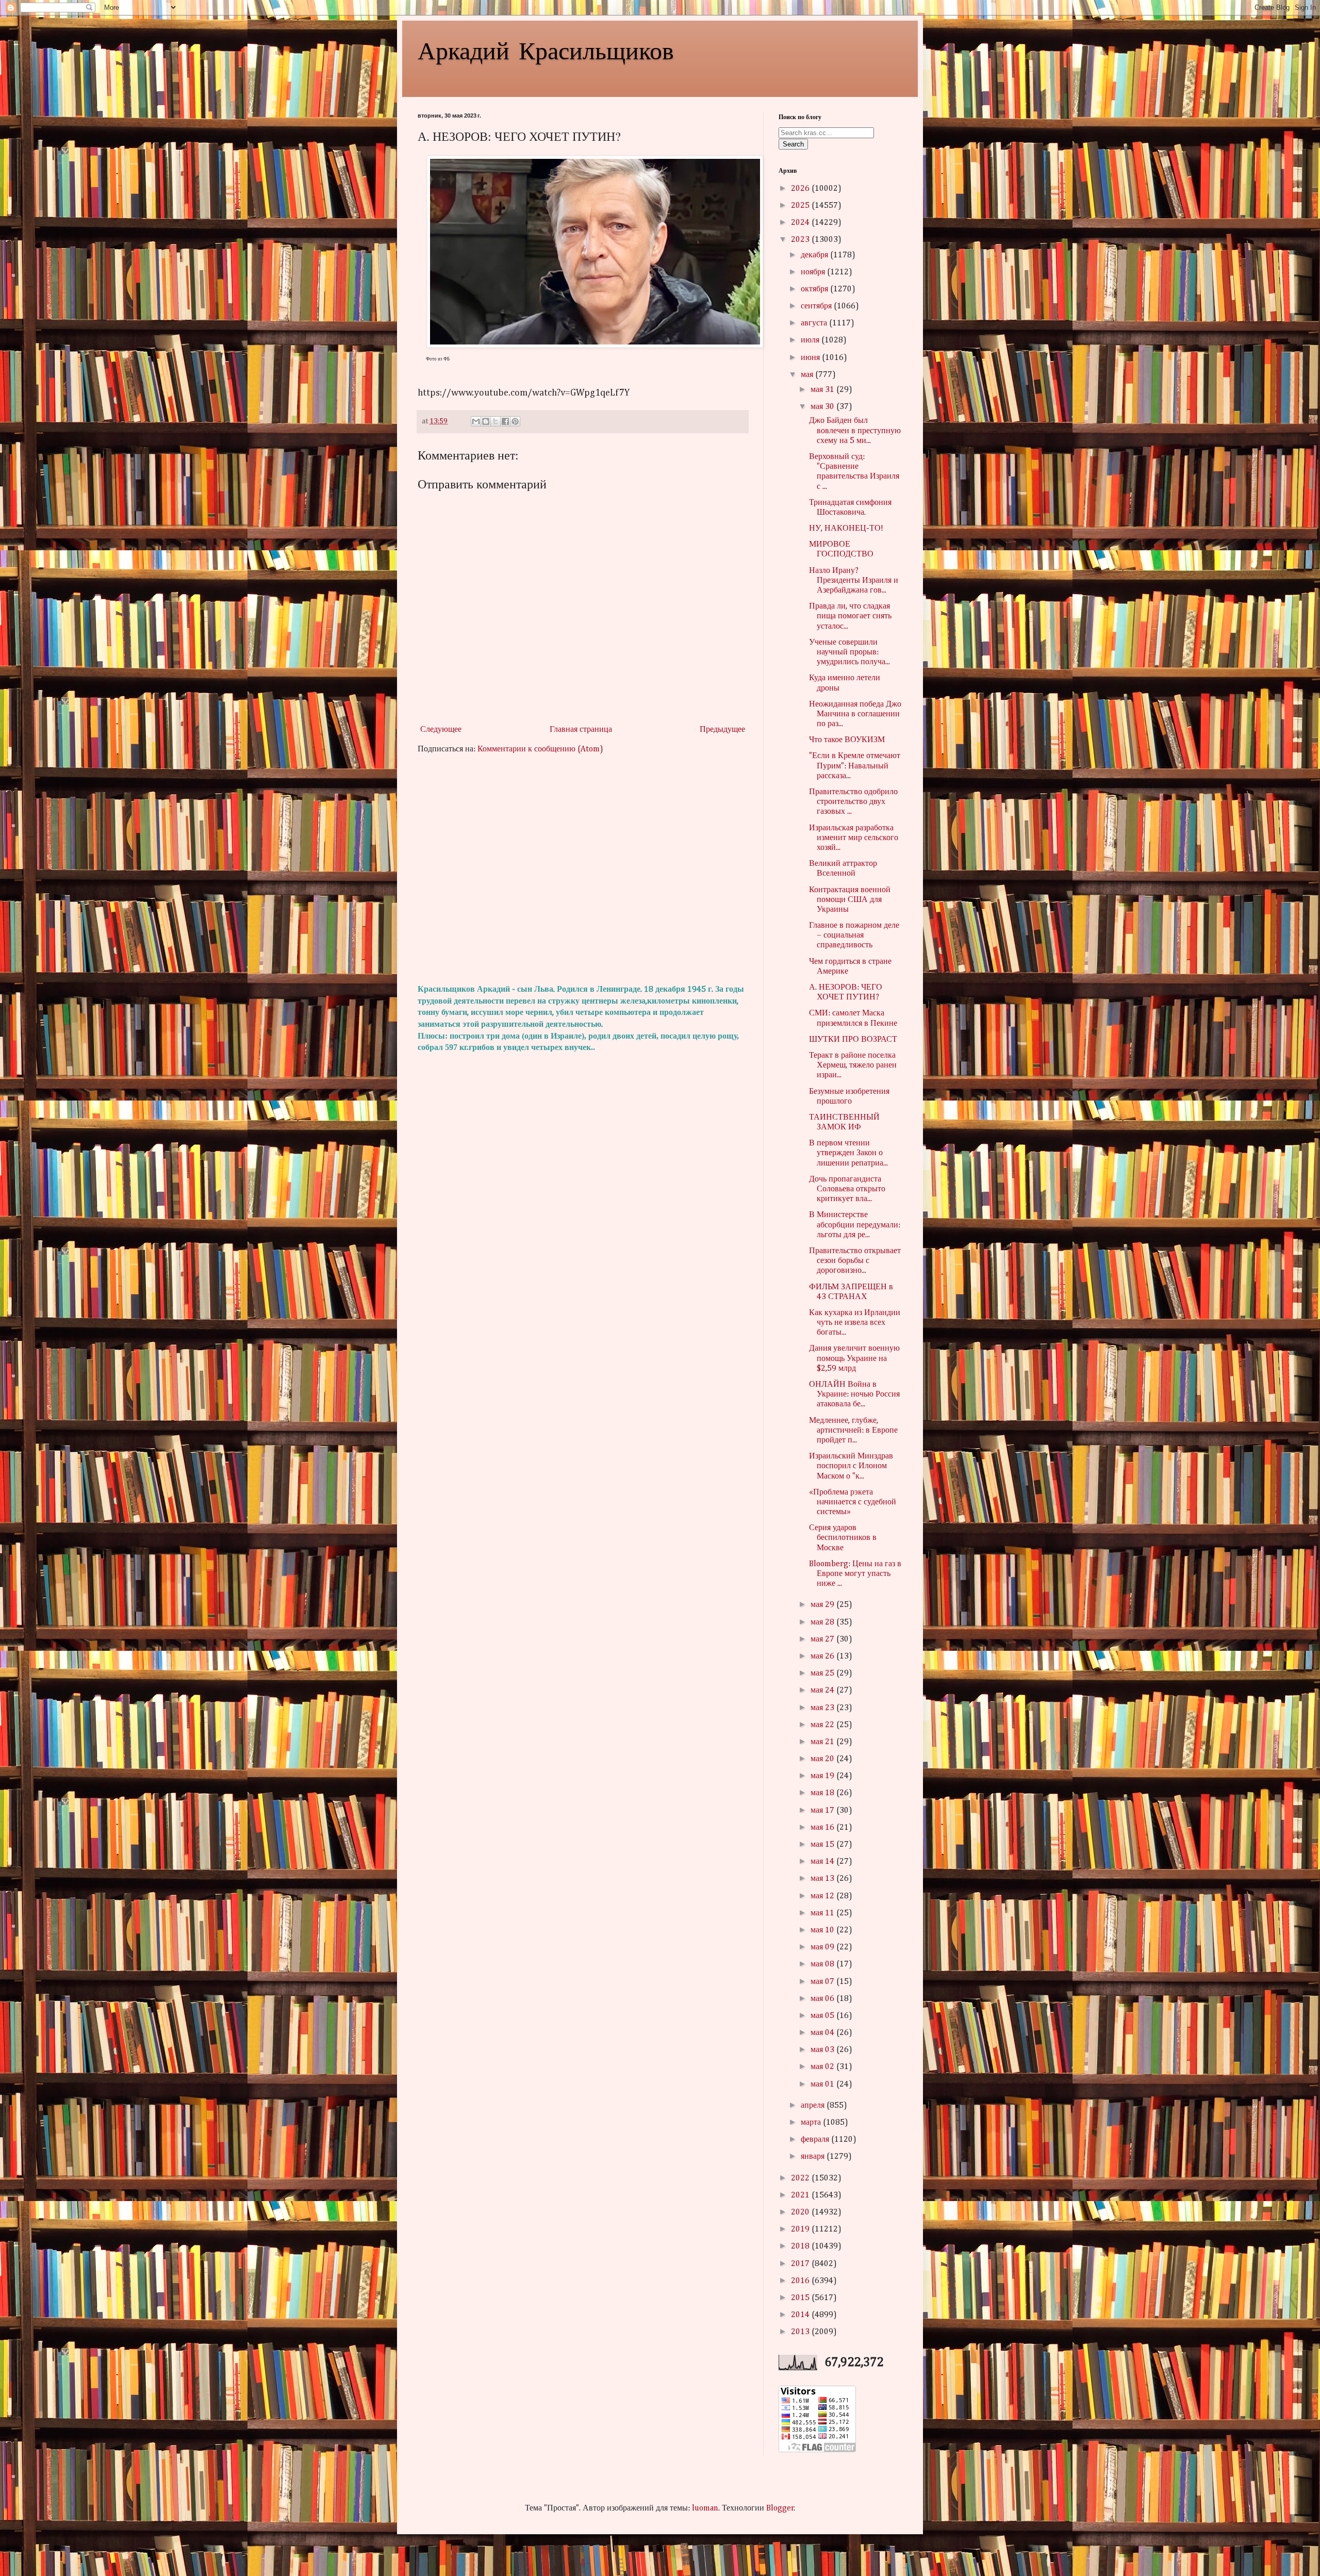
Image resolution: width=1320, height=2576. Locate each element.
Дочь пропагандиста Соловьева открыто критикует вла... (847, 1189)
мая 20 (823, 1759)
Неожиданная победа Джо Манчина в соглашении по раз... (855, 714)
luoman (705, 2508)
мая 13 (823, 1879)
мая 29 (823, 1605)
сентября (817, 306)
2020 (801, 2212)
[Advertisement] (583, 869)
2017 (801, 2264)
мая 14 (823, 1862)
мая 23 (823, 1708)
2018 (801, 2246)
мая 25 (823, 1673)
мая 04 (823, 2033)
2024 (801, 223)
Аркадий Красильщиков (546, 50)
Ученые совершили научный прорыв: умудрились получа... (849, 652)
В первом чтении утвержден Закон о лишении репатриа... (848, 1153)
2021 (801, 2195)
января (814, 2157)
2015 (801, 2298)
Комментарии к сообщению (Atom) (540, 749)
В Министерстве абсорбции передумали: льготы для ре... (855, 1225)
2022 (801, 2178)
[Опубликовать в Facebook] (505, 421)
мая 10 (823, 1930)
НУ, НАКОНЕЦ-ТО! (846, 529)
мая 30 (823, 407)
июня (811, 358)
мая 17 (823, 1811)
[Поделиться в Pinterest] (515, 421)
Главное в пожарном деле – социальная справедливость (854, 936)
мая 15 (823, 1845)
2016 (801, 2281)
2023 (801, 240)
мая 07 (823, 1982)
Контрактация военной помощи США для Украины (850, 900)
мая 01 (823, 2085)
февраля (816, 2140)
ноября (814, 272)
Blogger (780, 2508)
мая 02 (823, 2067)
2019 (801, 2229)
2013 (801, 2332)
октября (815, 289)
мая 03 (823, 2050)
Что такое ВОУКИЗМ (847, 740)
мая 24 (823, 1691)
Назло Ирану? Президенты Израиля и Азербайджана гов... (854, 581)
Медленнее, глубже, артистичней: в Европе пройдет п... (853, 1431)
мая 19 (823, 1776)
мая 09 (823, 1947)
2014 (801, 2315)
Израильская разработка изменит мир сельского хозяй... (854, 838)
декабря (815, 255)
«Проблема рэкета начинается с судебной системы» (853, 1502)
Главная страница (581, 730)
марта (812, 2123)
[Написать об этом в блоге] (486, 421)
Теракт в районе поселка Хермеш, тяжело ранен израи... (853, 1065)
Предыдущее (722, 730)
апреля (814, 2106)
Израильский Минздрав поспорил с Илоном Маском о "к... (851, 1466)
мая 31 (823, 390)
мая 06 (823, 1999)
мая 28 (823, 1622)
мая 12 (823, 1896)
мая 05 (823, 2016)
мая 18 (823, 1793)
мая (808, 375)
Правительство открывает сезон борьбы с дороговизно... (855, 1261)
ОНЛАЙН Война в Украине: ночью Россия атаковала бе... (854, 1394)
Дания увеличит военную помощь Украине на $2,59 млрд (854, 1358)
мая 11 (823, 1913)
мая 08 (823, 1964)
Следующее (441, 730)
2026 (801, 189)
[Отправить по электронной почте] (476, 421)
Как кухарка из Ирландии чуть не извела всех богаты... (855, 1323)
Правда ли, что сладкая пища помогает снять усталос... (850, 616)
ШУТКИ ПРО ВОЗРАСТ (853, 1040)
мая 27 (823, 1639)
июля (811, 340)
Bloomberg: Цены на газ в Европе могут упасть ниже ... (855, 1574)
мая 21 (823, 1742)
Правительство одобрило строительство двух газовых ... (853, 802)
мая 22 (823, 1725)
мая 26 (823, 1656)
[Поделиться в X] (496, 421)
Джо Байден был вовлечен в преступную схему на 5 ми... (855, 431)
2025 (801, 206)
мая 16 (823, 1828)
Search (793, 144)
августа (815, 323)
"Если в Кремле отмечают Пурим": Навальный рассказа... (855, 766)
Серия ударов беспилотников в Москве (843, 1538)
